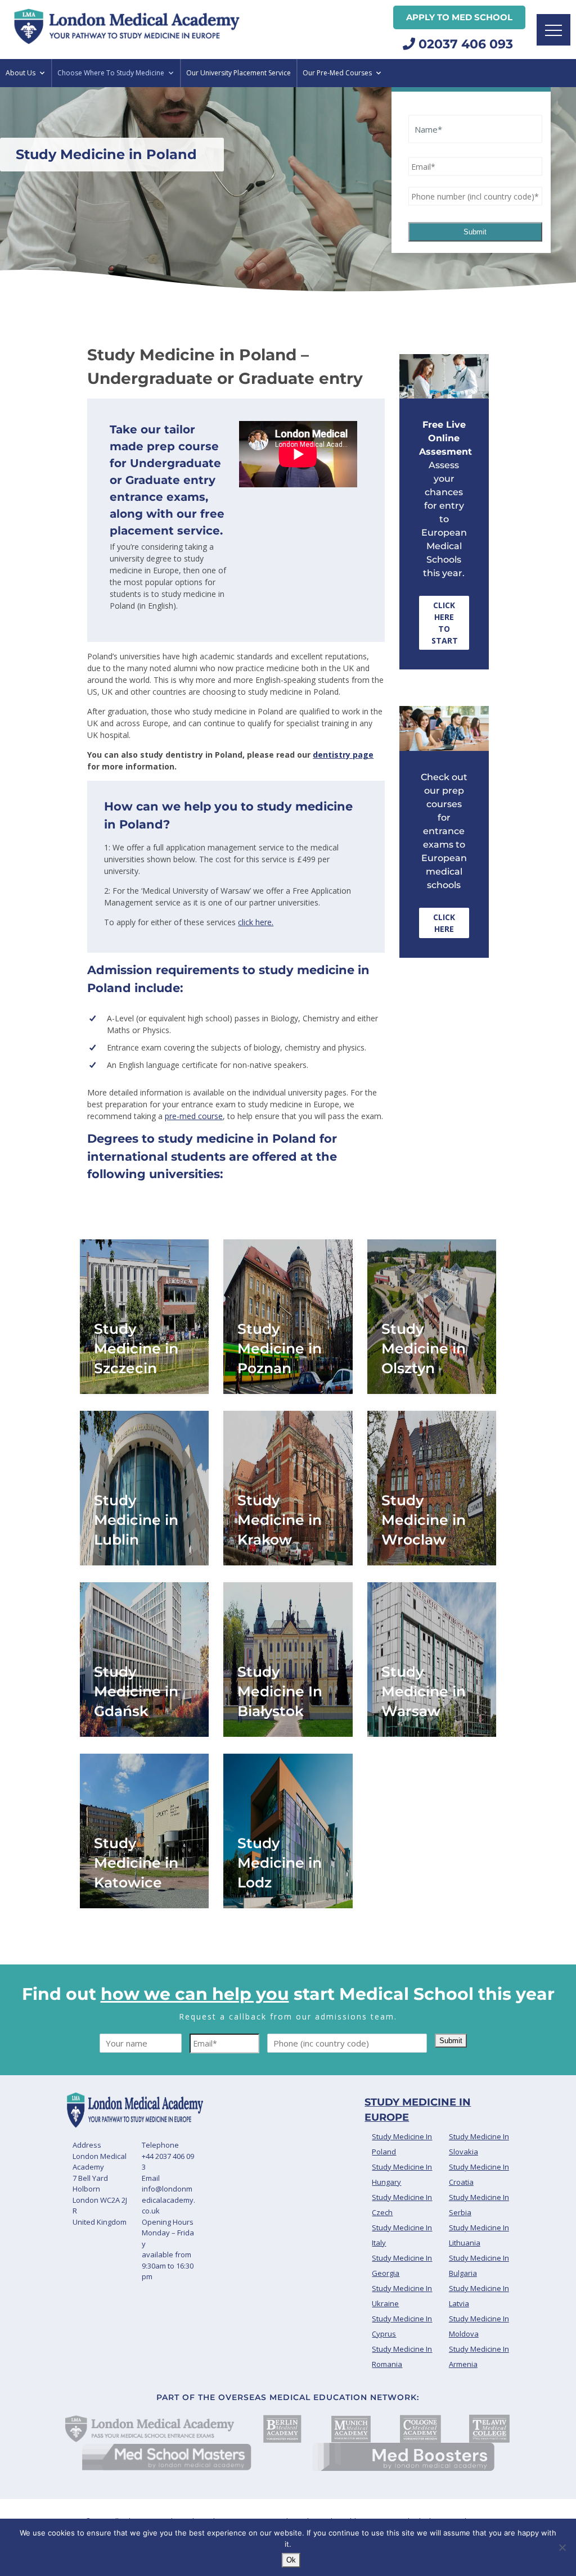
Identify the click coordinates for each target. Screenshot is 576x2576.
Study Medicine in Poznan (280, 1348)
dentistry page (343, 755)
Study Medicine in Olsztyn (424, 1348)
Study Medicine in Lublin (136, 1520)
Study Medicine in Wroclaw (424, 1520)
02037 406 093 (464, 44)
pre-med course (194, 1116)
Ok (291, 2560)
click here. (256, 922)
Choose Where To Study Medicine (111, 73)
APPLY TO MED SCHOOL (459, 17)
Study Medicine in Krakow (280, 1520)
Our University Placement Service (238, 73)
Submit (475, 232)
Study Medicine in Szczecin (136, 1348)
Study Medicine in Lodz (280, 1863)
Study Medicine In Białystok (280, 1691)
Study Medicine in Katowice (136, 1863)
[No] (562, 2547)
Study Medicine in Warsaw (424, 1691)
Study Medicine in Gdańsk (136, 1691)
